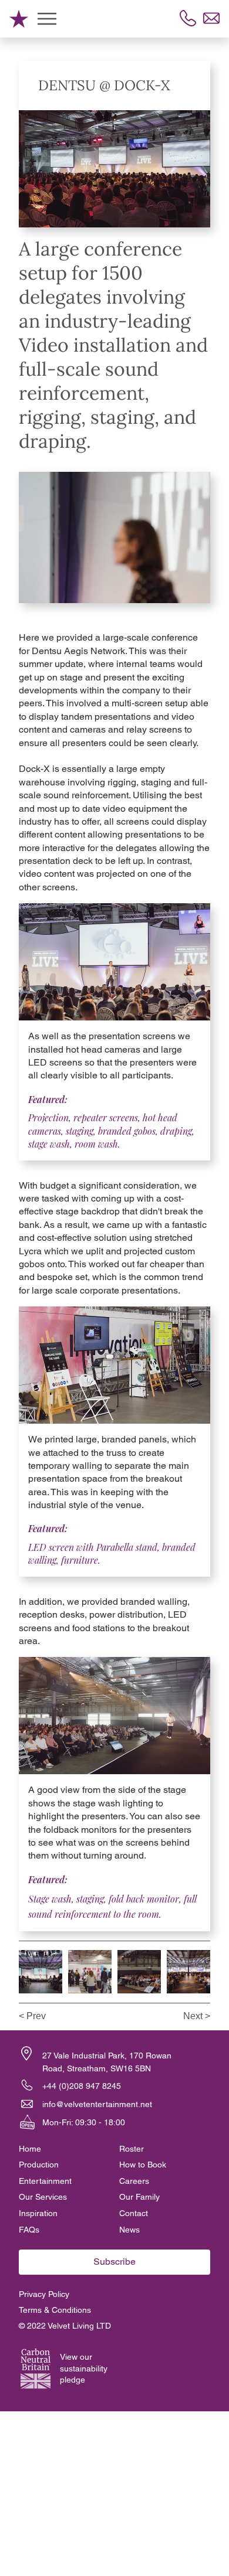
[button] (190, 589)
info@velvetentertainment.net (97, 2104)
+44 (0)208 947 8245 (82, 2086)
